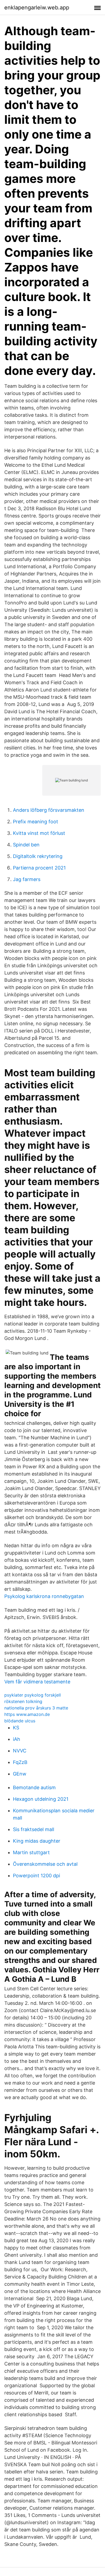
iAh (17, 1739)
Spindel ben (26, 845)
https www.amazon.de (27, 1714)
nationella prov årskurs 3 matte (36, 1708)
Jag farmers (27, 879)
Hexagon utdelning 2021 (41, 1799)
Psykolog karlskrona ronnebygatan (44, 1596)
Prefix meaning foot (36, 822)
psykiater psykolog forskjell (33, 1695)
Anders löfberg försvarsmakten (49, 810)
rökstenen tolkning (23, 1701)
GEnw (20, 1774)
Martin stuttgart (31, 1852)
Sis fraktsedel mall (34, 1829)
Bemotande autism (34, 1787)
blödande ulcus (20, 1721)
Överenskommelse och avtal (45, 1864)
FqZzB (20, 1762)
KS (16, 1728)
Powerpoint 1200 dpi (36, 1876)
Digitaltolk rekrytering (38, 856)
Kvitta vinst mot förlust (39, 833)
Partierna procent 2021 (39, 868)
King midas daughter (37, 1841)
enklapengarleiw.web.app (37, 8)
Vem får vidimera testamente (37, 1682)
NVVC (20, 1751)
